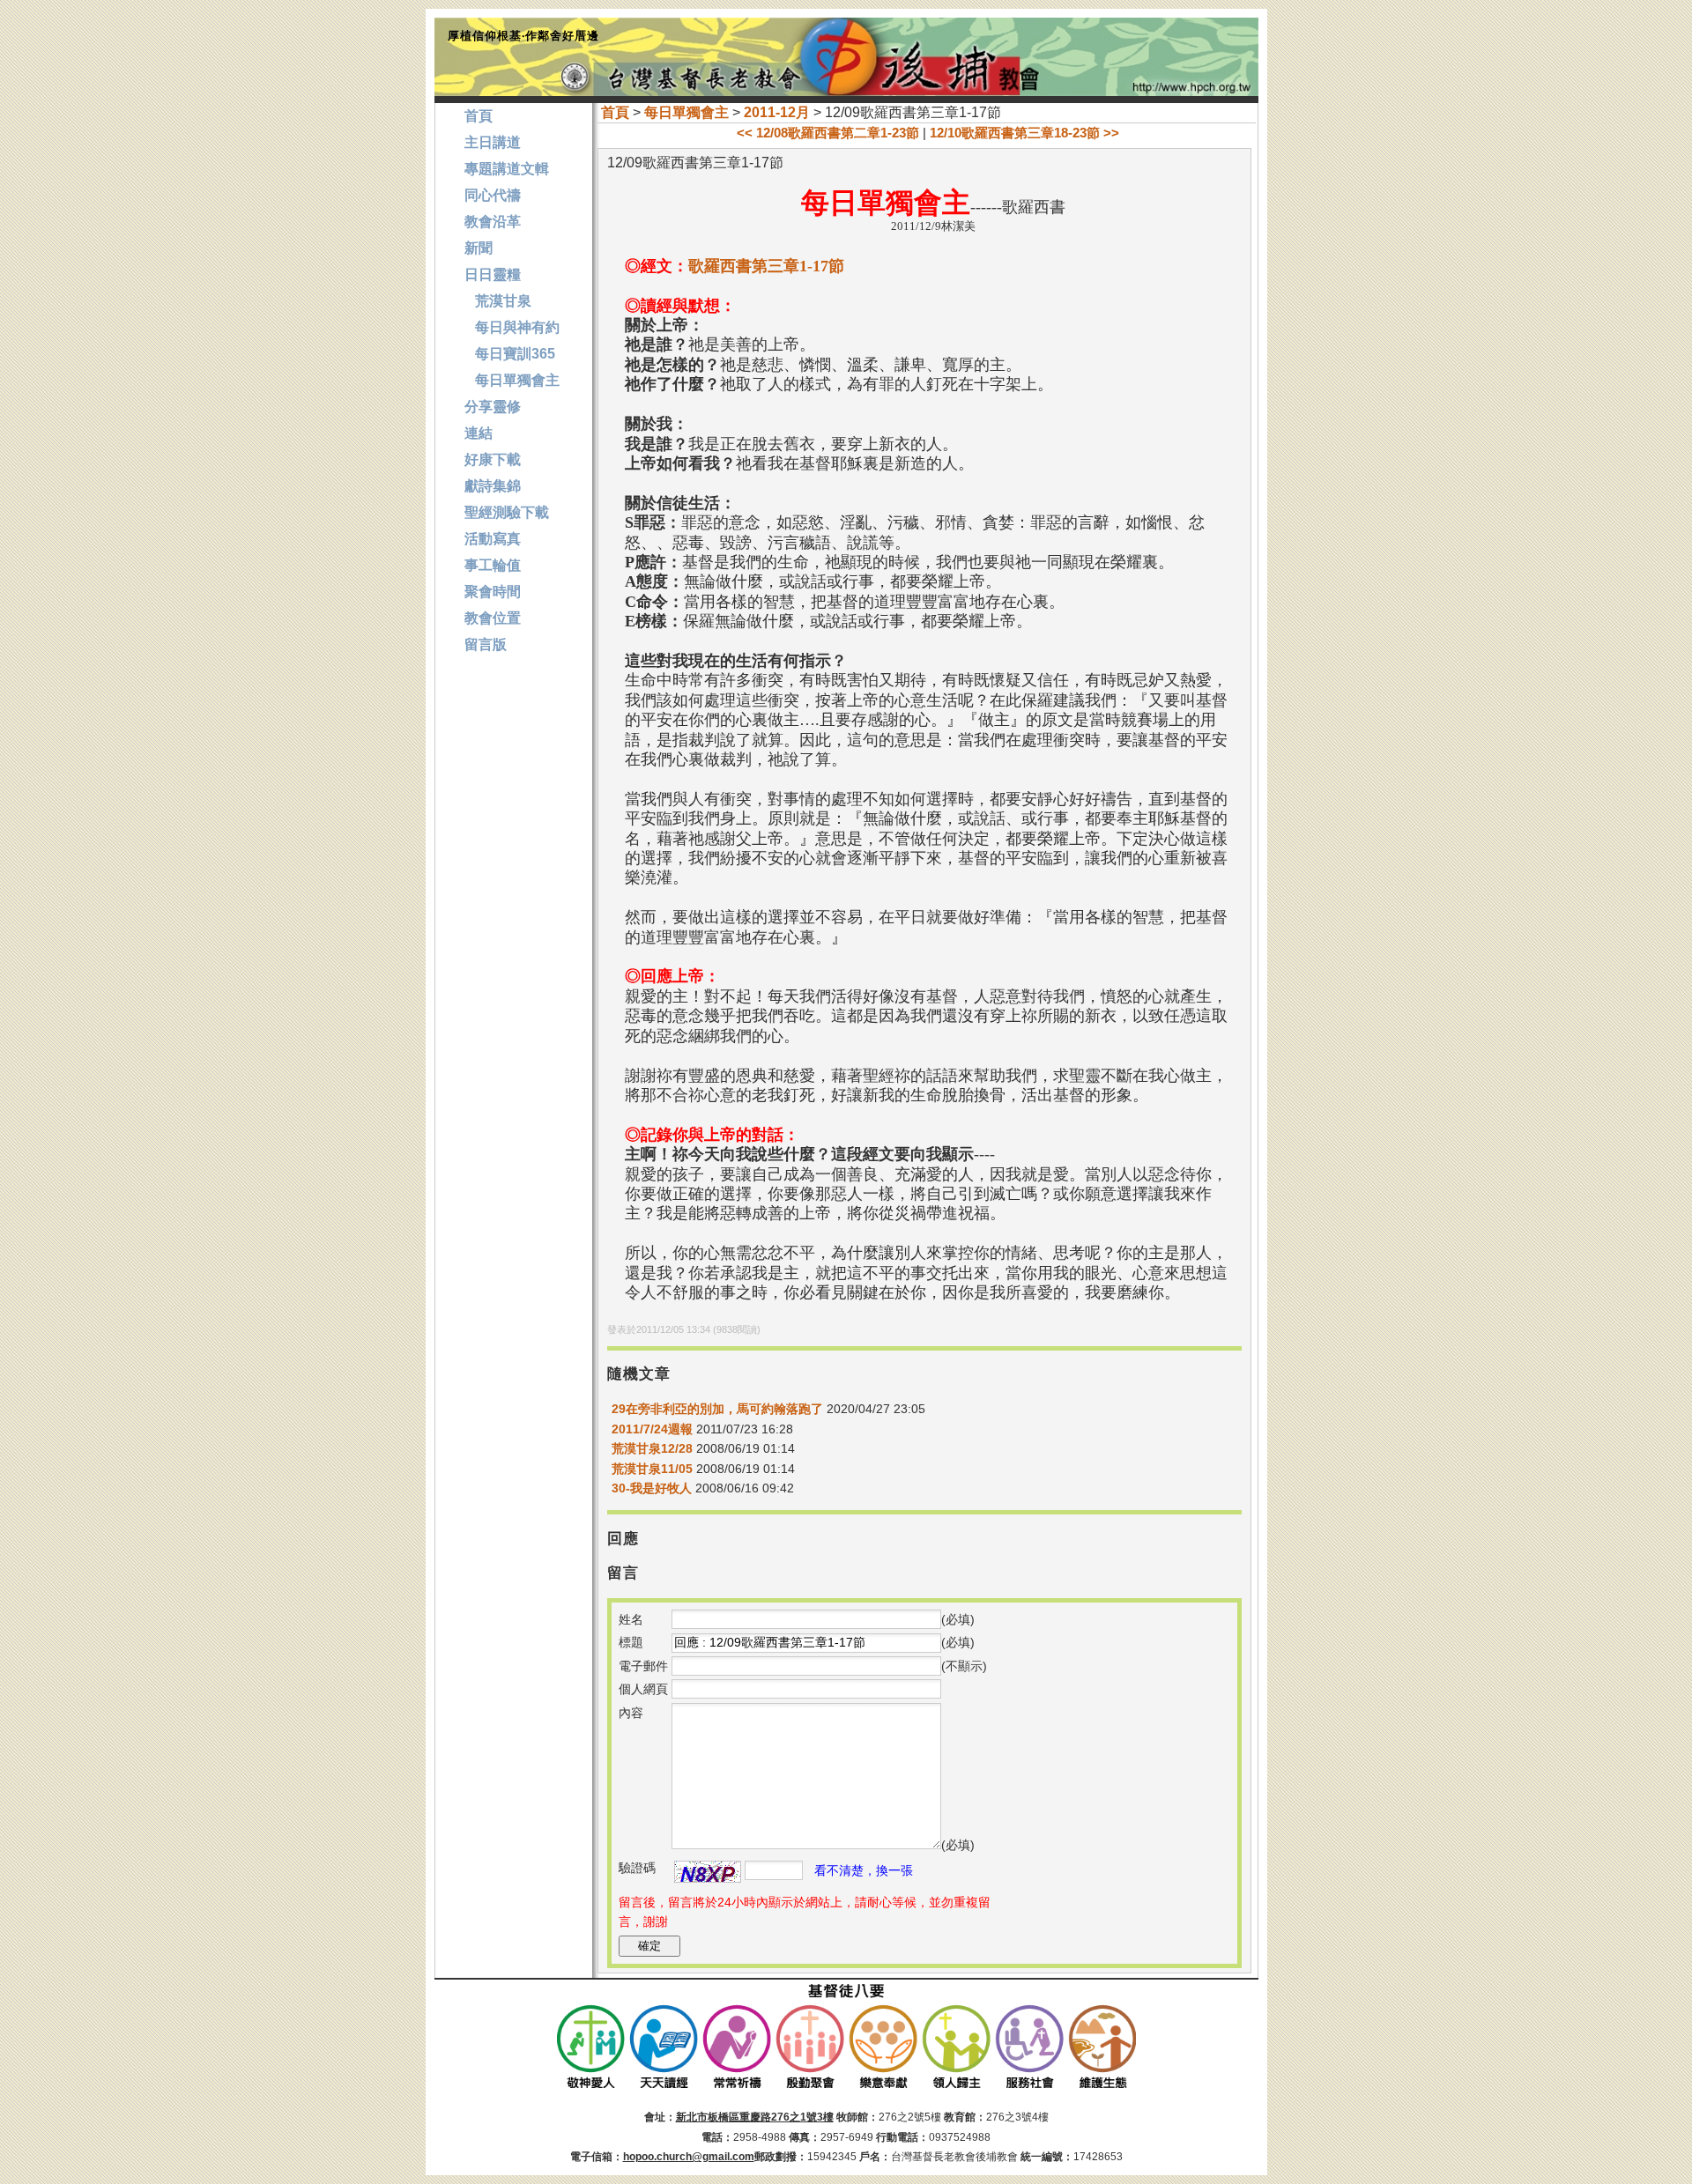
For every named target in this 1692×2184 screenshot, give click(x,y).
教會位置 (493, 618)
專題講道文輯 (507, 169)
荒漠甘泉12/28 (652, 1448)
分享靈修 (493, 407)
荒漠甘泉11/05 (654, 1469)
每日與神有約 (512, 327)
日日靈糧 (493, 274)
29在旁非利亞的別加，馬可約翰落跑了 (717, 1409)
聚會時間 (493, 592)
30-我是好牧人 (652, 1488)
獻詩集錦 (493, 486)
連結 (479, 433)
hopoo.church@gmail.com (689, 2157)
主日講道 (493, 142)
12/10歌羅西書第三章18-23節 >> (1024, 133)
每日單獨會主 (686, 112)
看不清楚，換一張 (864, 1870)
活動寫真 (493, 539)
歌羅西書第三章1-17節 (766, 266)
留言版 (486, 644)
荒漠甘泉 (498, 301)
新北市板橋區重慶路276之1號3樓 (755, 2117)
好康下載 (493, 459)
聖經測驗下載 (507, 512)
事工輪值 (493, 565)
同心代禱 (493, 195)
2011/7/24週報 (652, 1429)
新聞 (479, 248)
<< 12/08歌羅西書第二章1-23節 (828, 133)
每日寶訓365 (510, 354)
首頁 (615, 112)
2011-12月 (777, 112)
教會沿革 (493, 222)
